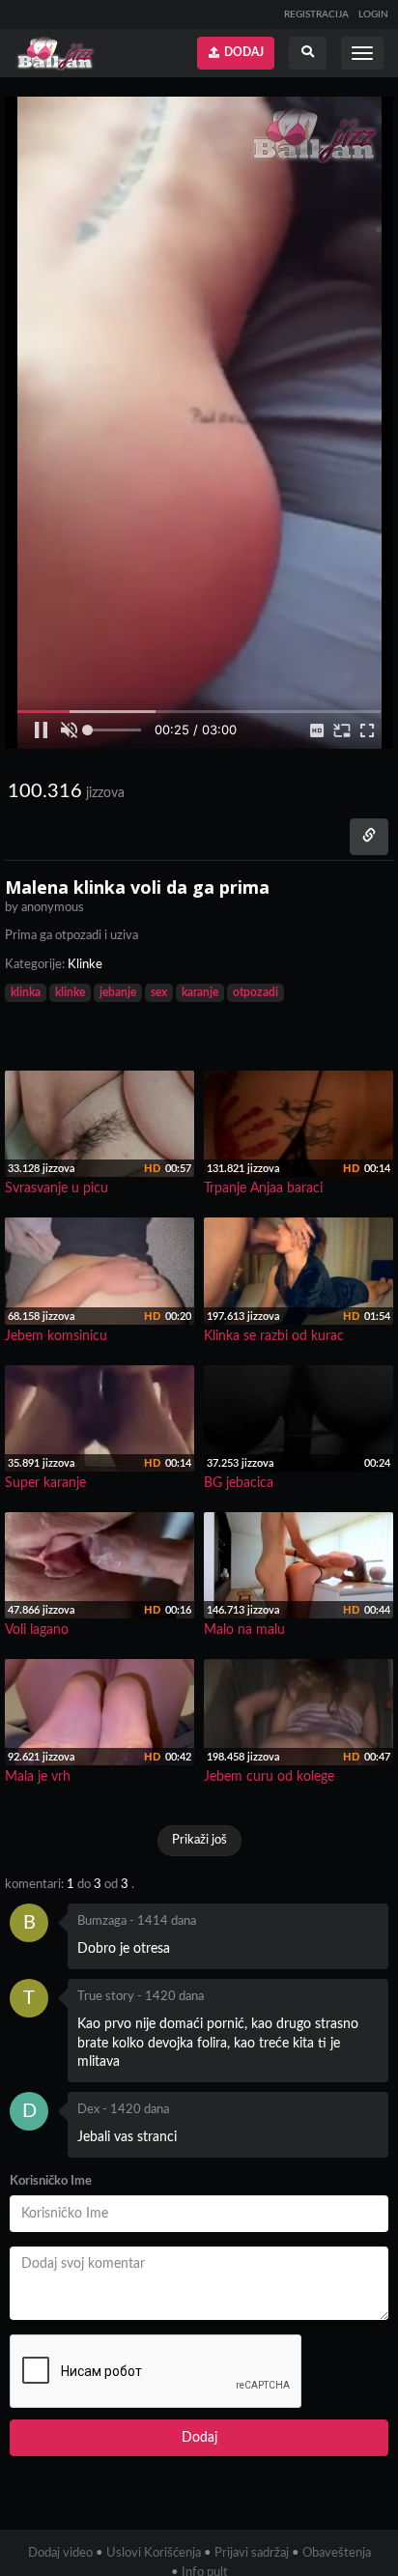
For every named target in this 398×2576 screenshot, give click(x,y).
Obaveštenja (337, 2553)
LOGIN (373, 14)
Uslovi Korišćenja (154, 2553)
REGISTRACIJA (316, 14)
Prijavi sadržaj (252, 2553)
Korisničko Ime (51, 2181)
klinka (26, 992)
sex (159, 992)
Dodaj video (60, 2553)
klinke (70, 992)
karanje (200, 992)
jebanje (118, 992)
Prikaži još (199, 1840)
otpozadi (256, 992)
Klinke (85, 965)
